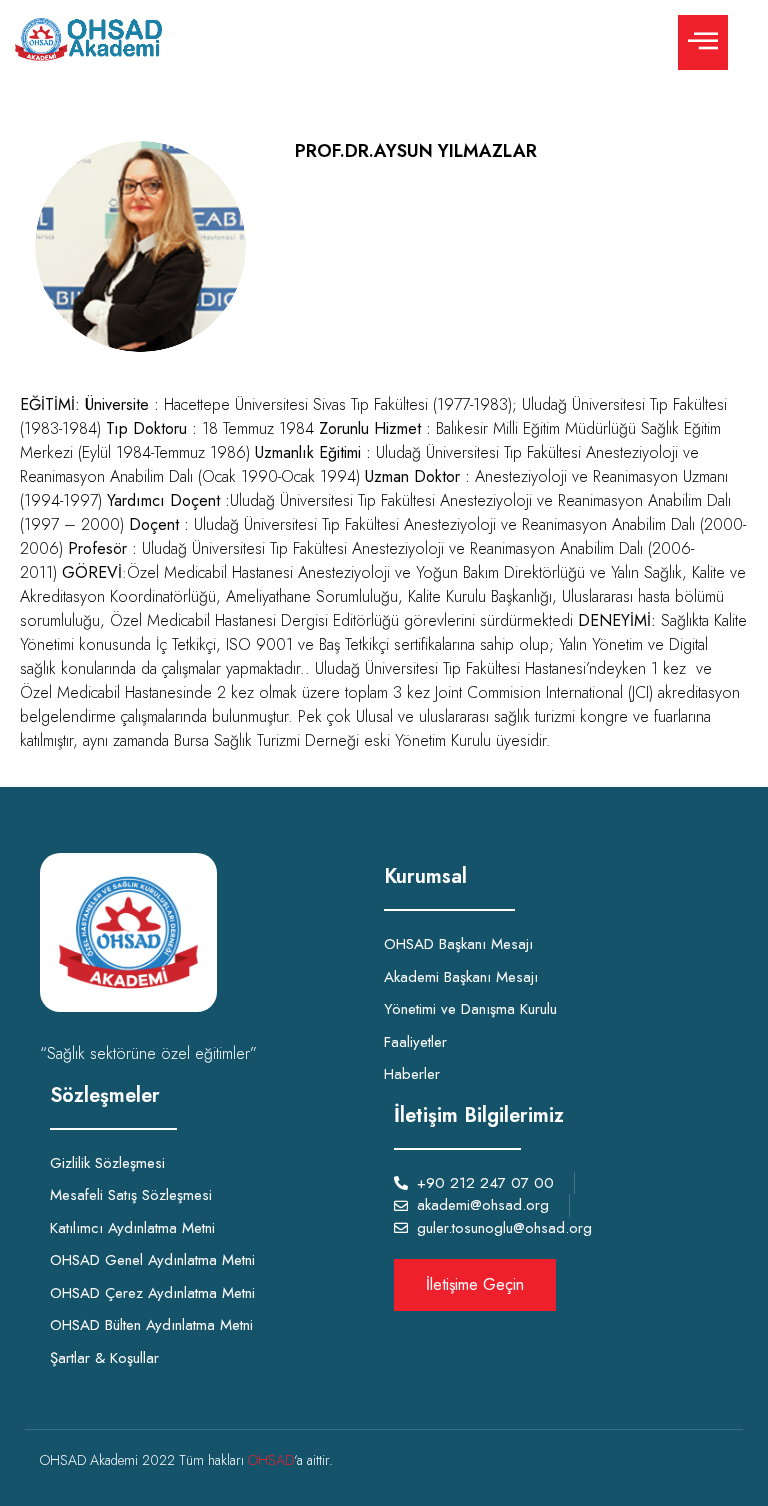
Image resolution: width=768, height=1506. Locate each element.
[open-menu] (703, 42)
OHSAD (271, 1460)
